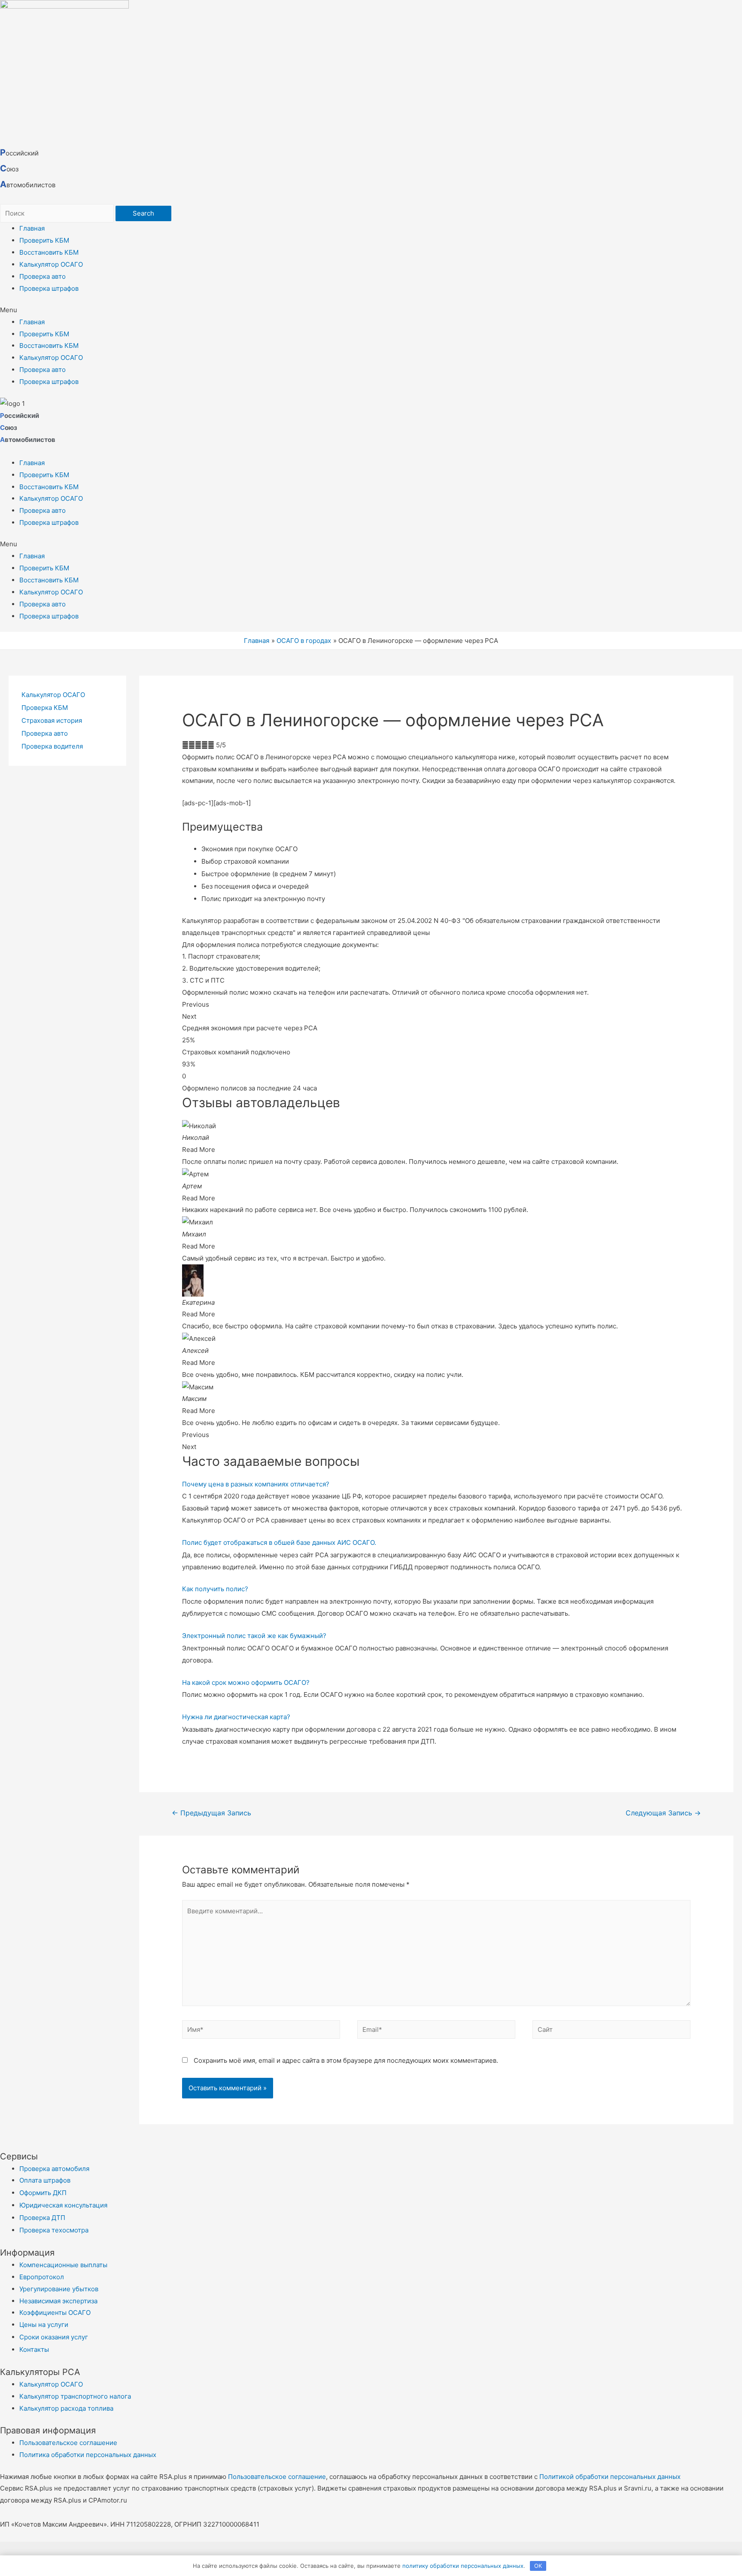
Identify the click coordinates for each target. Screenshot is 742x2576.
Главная (32, 228)
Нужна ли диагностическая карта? (236, 1717)
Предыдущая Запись (211, 1813)
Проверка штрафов (49, 288)
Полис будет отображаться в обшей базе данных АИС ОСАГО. (279, 1542)
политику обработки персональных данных (463, 2566)
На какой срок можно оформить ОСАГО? (246, 1682)
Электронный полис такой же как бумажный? (254, 1636)
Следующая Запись (663, 1813)
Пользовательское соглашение (277, 2477)
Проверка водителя (52, 746)
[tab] (436, 1484)
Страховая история (52, 720)
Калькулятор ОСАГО (51, 264)
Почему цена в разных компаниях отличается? (256, 1484)
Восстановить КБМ (49, 252)
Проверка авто (43, 276)
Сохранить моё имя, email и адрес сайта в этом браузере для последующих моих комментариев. (346, 2060)
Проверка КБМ (45, 708)
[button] (371, 310)
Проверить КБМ (44, 240)
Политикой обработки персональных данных (610, 2477)
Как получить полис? (215, 1589)
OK (538, 2566)
